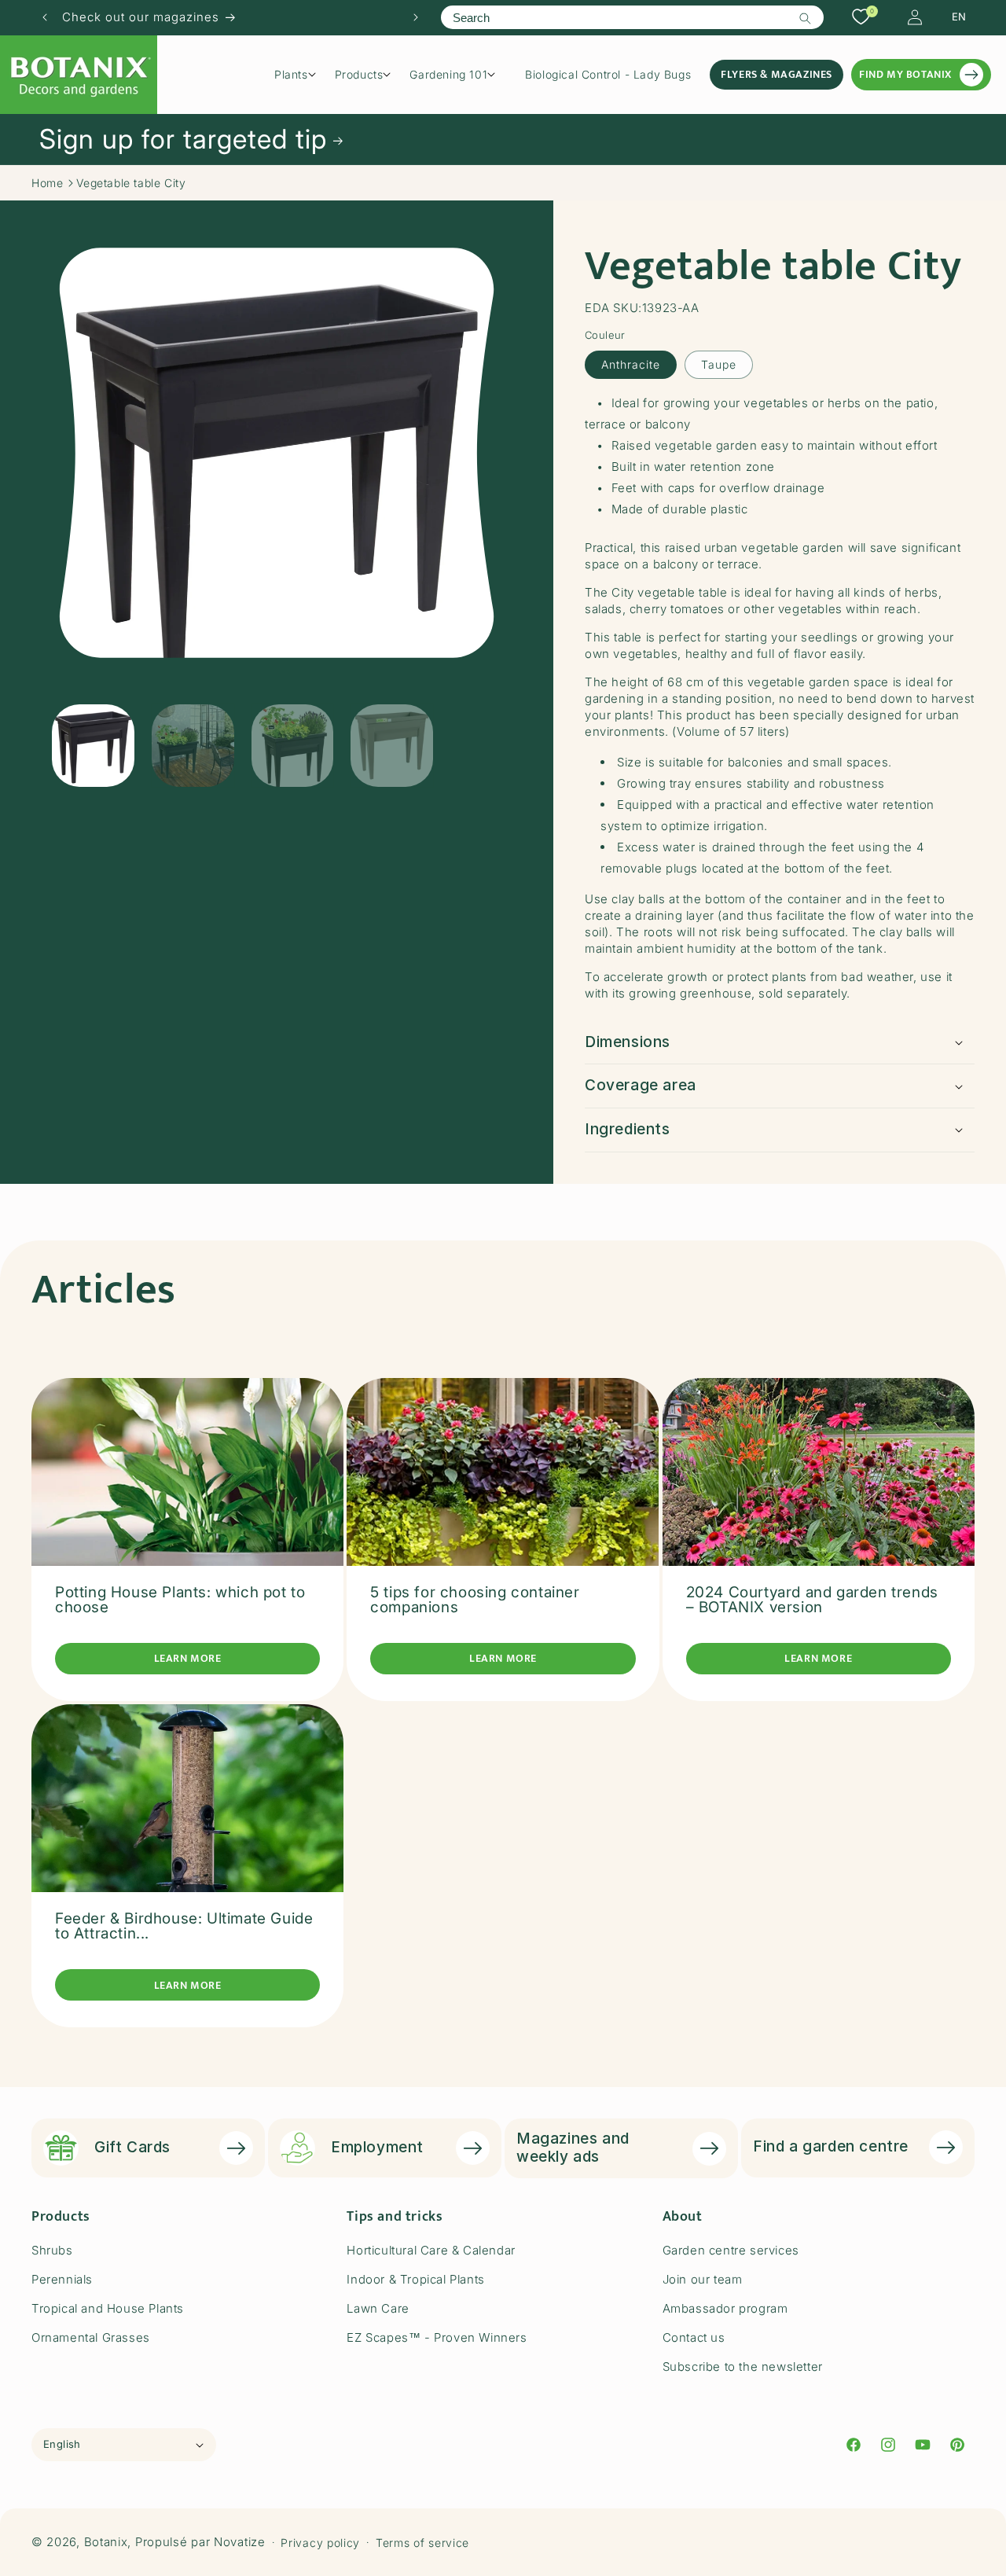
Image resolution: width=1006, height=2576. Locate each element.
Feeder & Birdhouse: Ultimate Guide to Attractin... (184, 1926)
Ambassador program (725, 2308)
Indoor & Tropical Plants (415, 2279)
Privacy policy (320, 2543)
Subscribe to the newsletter (743, 2367)
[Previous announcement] (45, 17)
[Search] (806, 18)
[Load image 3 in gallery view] (293, 746)
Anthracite (631, 364)
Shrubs (52, 2250)
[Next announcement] (416, 17)
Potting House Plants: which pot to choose (180, 1600)
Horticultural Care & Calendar (431, 2250)
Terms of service (422, 2543)
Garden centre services (731, 2250)
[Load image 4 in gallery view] (392, 746)
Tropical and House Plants (108, 2308)
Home (47, 183)
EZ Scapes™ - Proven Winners (437, 2337)
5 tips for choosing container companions (475, 1600)
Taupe (719, 364)
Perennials (62, 2279)
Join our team (703, 2279)
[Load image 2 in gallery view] (193, 746)
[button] (301, 75)
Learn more (188, 1658)
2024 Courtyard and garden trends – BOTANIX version (812, 1600)
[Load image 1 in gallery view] (93, 746)
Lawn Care (378, 2308)
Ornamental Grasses (91, 2337)
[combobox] (632, 17)
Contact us (694, 2337)
